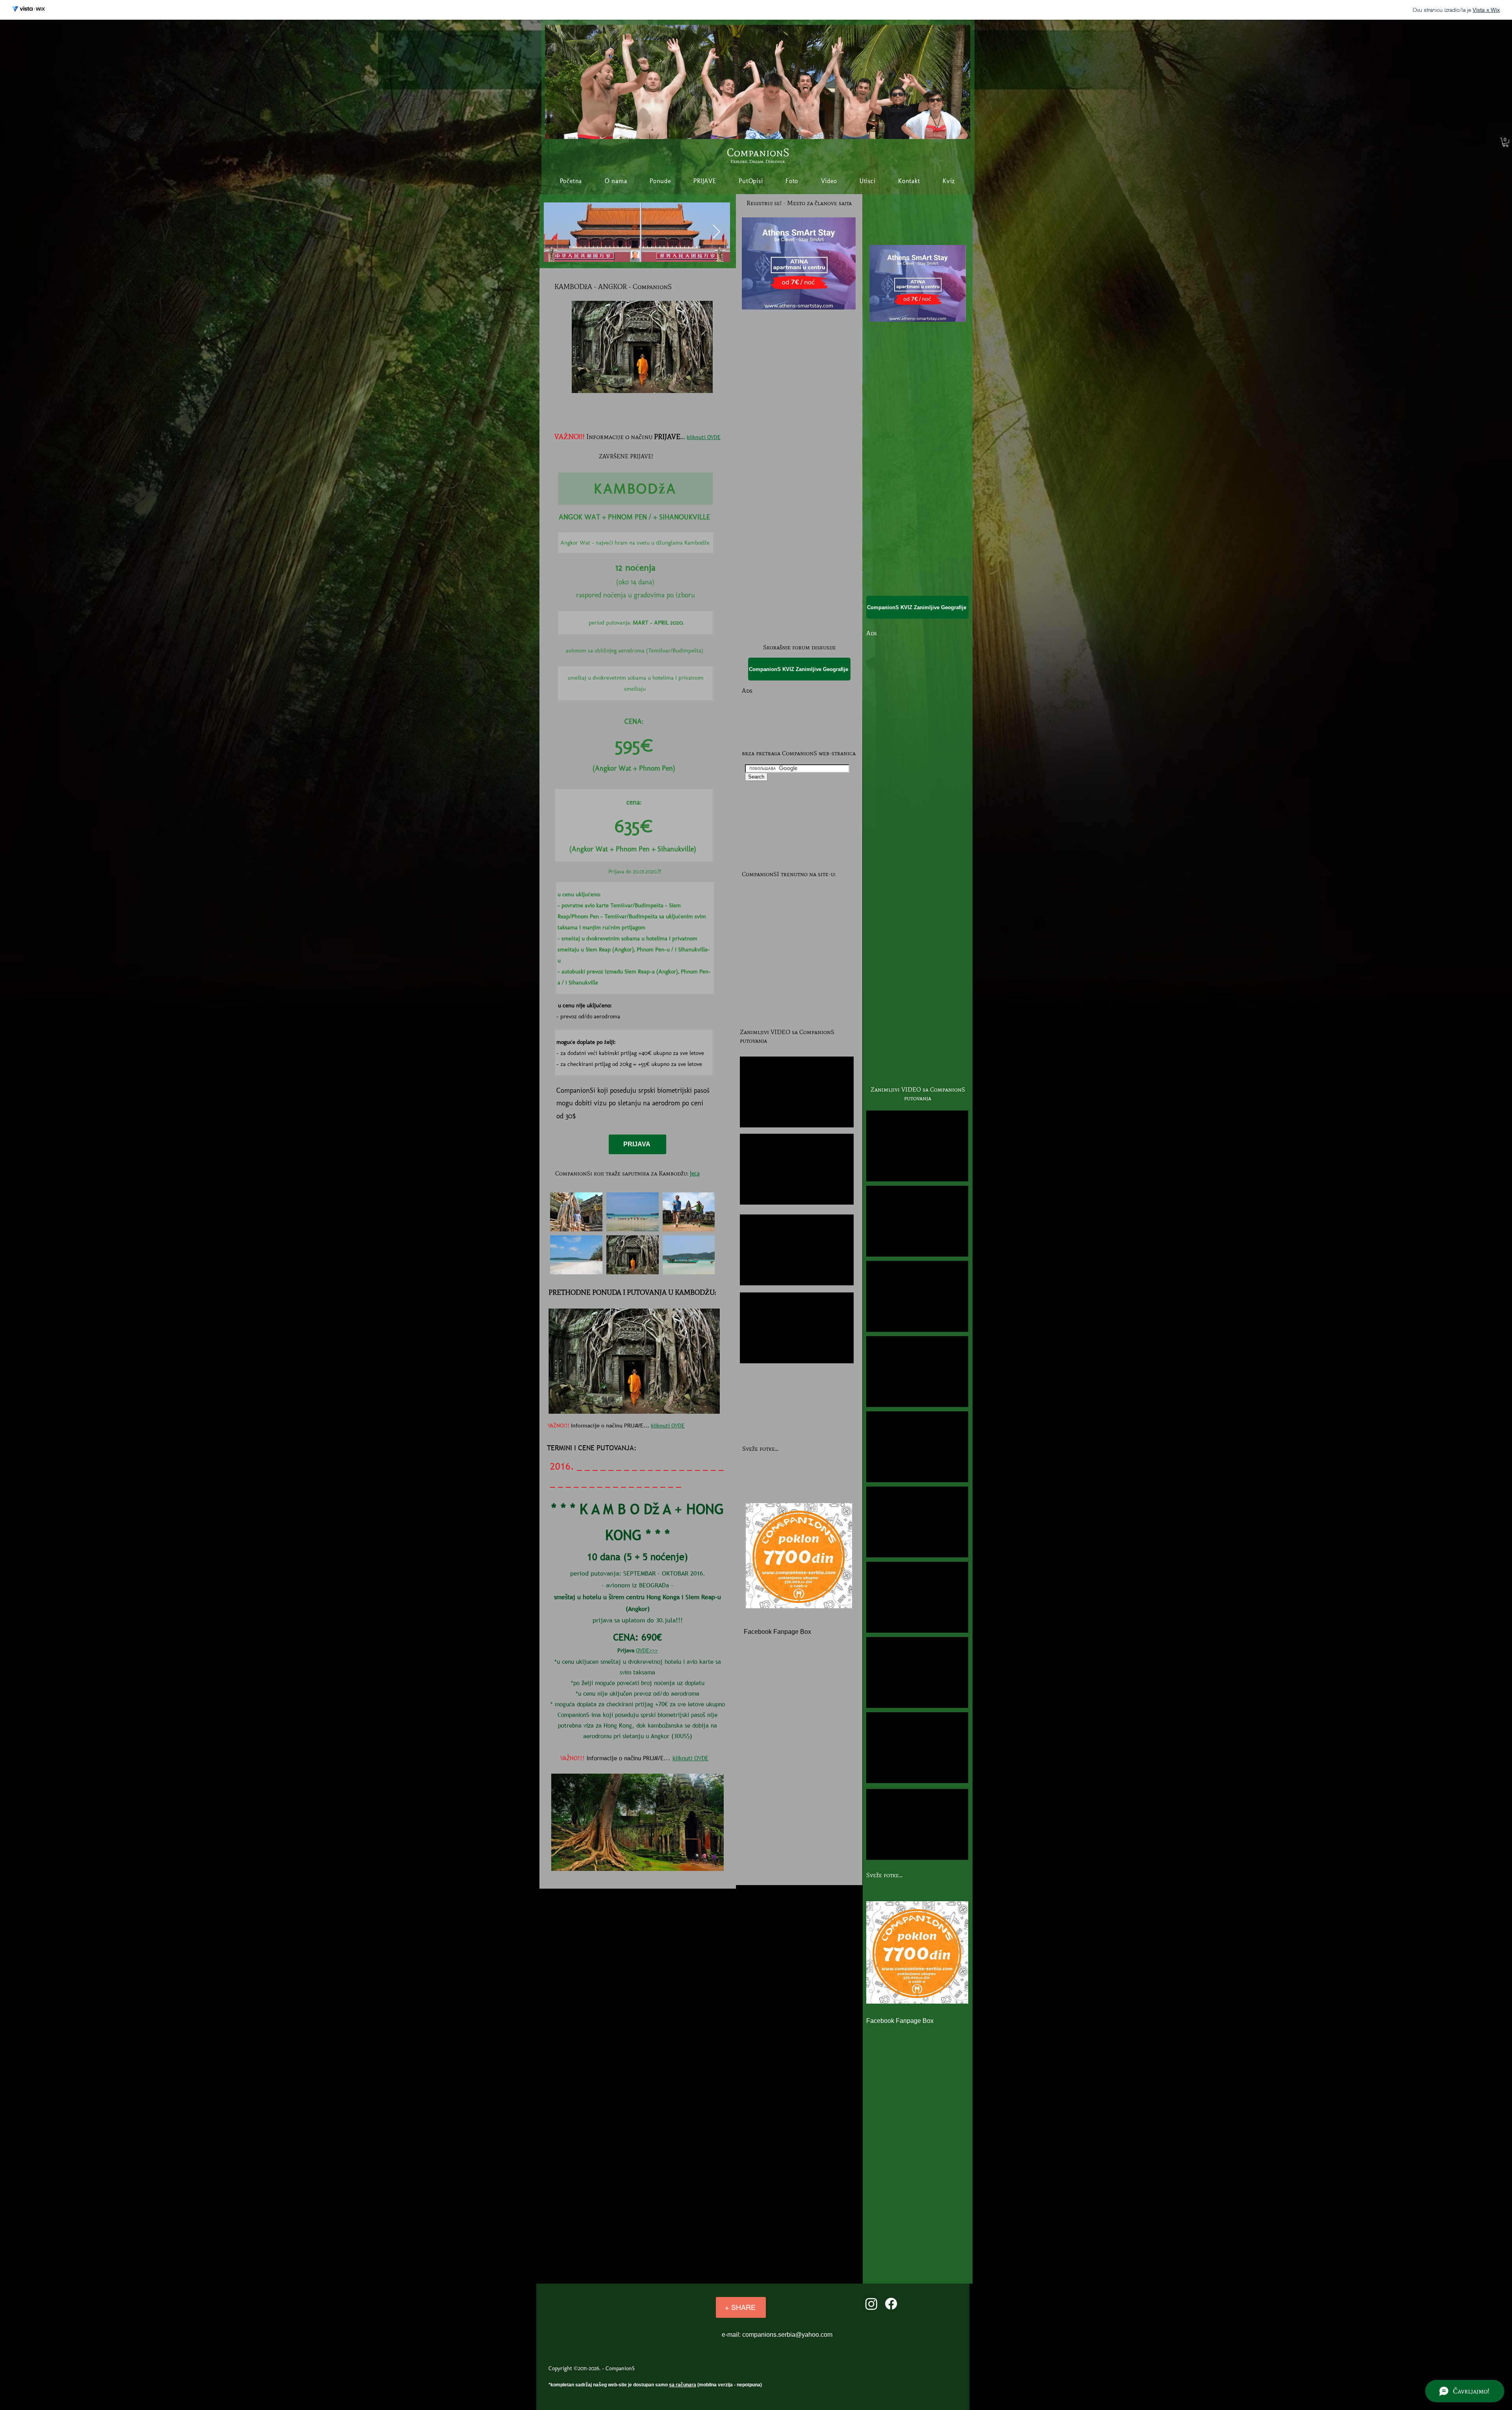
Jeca (695, 1173)
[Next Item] (716, 232)
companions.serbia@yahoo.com (787, 2335)
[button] (1506, 142)
